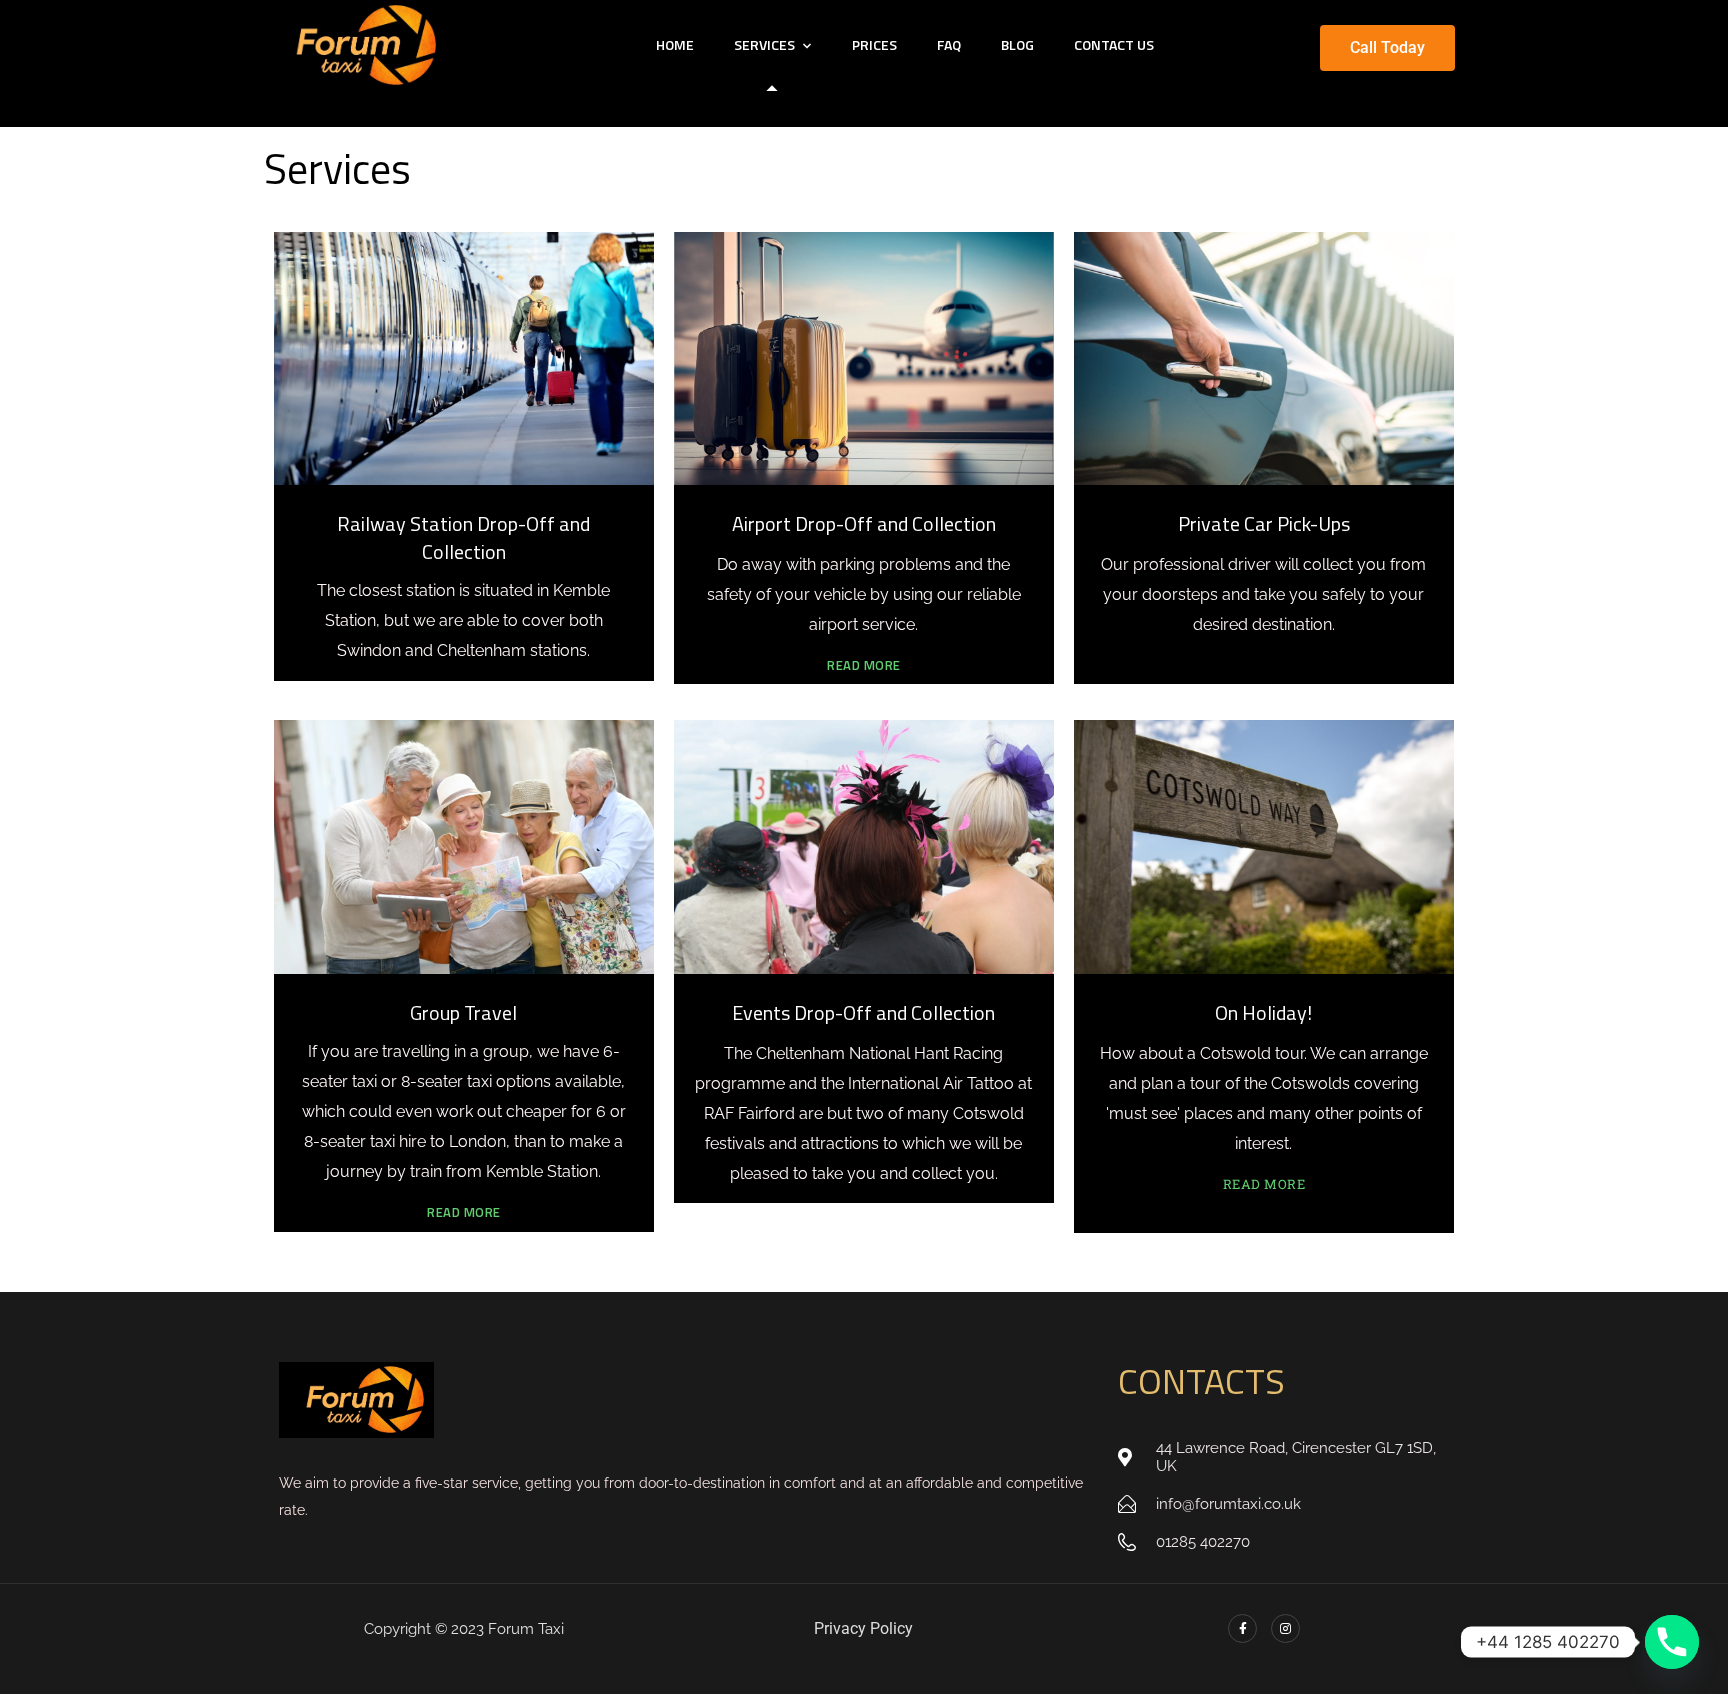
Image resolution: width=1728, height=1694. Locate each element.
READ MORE (464, 1212)
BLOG (1017, 44)
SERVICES (764, 44)
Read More (864, 665)
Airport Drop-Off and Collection (864, 523)
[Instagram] (1285, 1628)
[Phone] (1672, 1642)
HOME (675, 44)
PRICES (874, 44)
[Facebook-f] (1242, 1628)
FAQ (949, 44)
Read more (1264, 1184)
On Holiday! (1263, 1012)
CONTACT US (1114, 44)
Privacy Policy (863, 1628)
